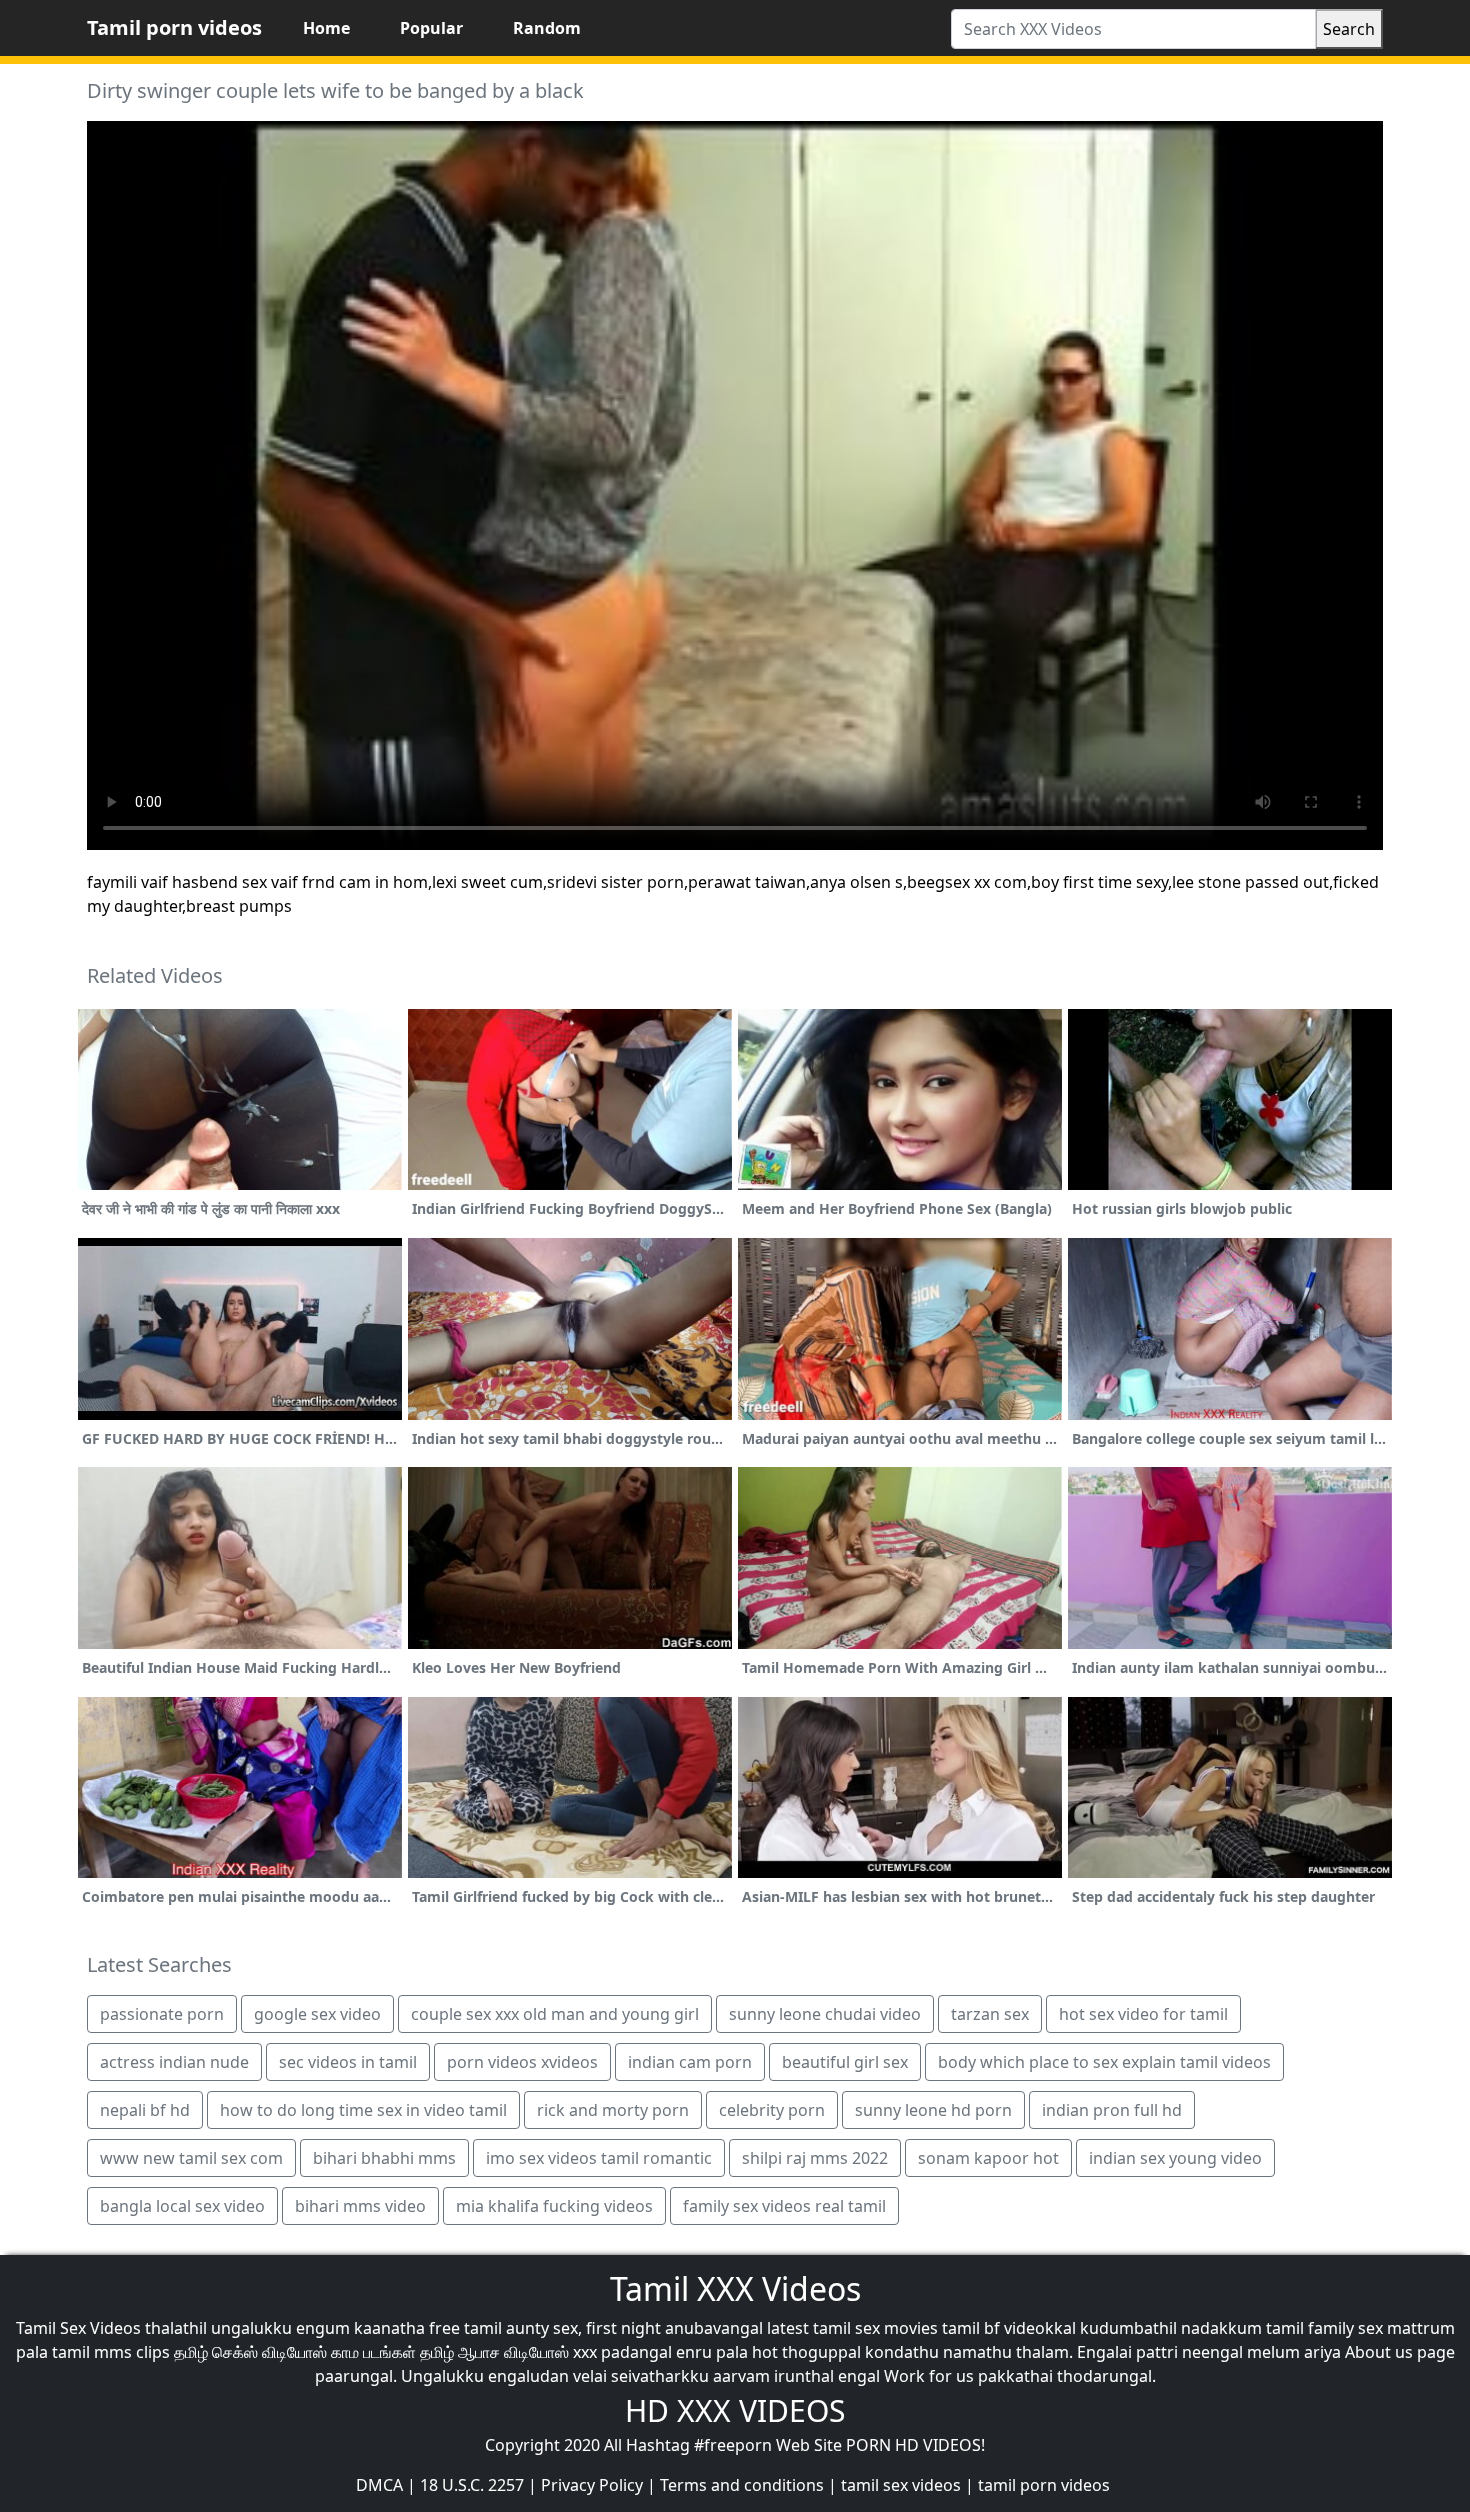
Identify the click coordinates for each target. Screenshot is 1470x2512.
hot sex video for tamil (1143, 2014)
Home (326, 28)
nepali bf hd (145, 2110)
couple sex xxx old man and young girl (555, 2014)
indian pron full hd (1112, 2110)
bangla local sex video (182, 2206)
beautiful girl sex (845, 2062)
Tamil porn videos (174, 27)
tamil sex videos (901, 2485)
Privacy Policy (592, 2485)
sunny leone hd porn (933, 2110)
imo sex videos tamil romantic (599, 2158)
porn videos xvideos (522, 2062)
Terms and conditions (742, 2485)
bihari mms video (360, 2206)
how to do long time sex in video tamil (363, 2110)
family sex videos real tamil (784, 2206)
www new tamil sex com (191, 2158)
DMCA (379, 2485)
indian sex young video (1175, 2158)
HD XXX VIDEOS (735, 2410)
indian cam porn (690, 2062)
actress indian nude (174, 2062)
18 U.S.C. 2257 (472, 2485)
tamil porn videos (1044, 2485)
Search (1349, 29)
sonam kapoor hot (988, 2158)
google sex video (317, 2014)
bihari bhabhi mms (384, 2158)
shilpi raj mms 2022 (815, 2158)
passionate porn (162, 2014)
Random (547, 28)
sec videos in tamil (348, 2062)
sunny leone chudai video (825, 2014)
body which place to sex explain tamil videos (1104, 2062)
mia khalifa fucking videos (554, 2206)
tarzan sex (990, 2014)
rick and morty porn (613, 2110)
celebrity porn (772, 2110)
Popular (431, 28)
